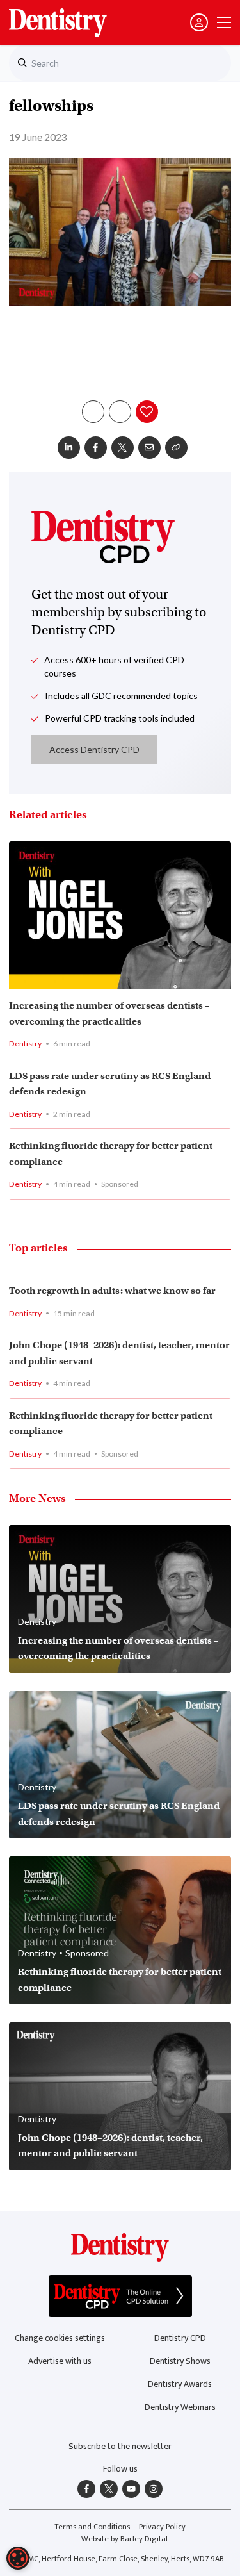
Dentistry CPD (180, 2338)
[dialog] (18, 2558)
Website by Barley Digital (124, 2539)
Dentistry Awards (180, 2384)
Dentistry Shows (180, 2361)
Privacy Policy (162, 2527)
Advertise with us (60, 2361)
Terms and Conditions (92, 2527)
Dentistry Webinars (180, 2407)
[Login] (199, 22)
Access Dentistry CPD (94, 749)
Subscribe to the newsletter (120, 2446)
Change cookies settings (60, 2338)
